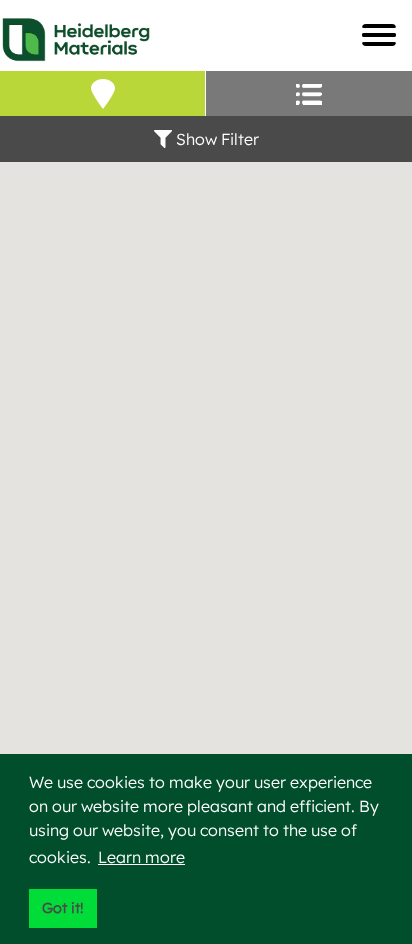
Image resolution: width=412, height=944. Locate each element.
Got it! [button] (62, 908)
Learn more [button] (141, 857)
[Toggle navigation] (379, 35)
